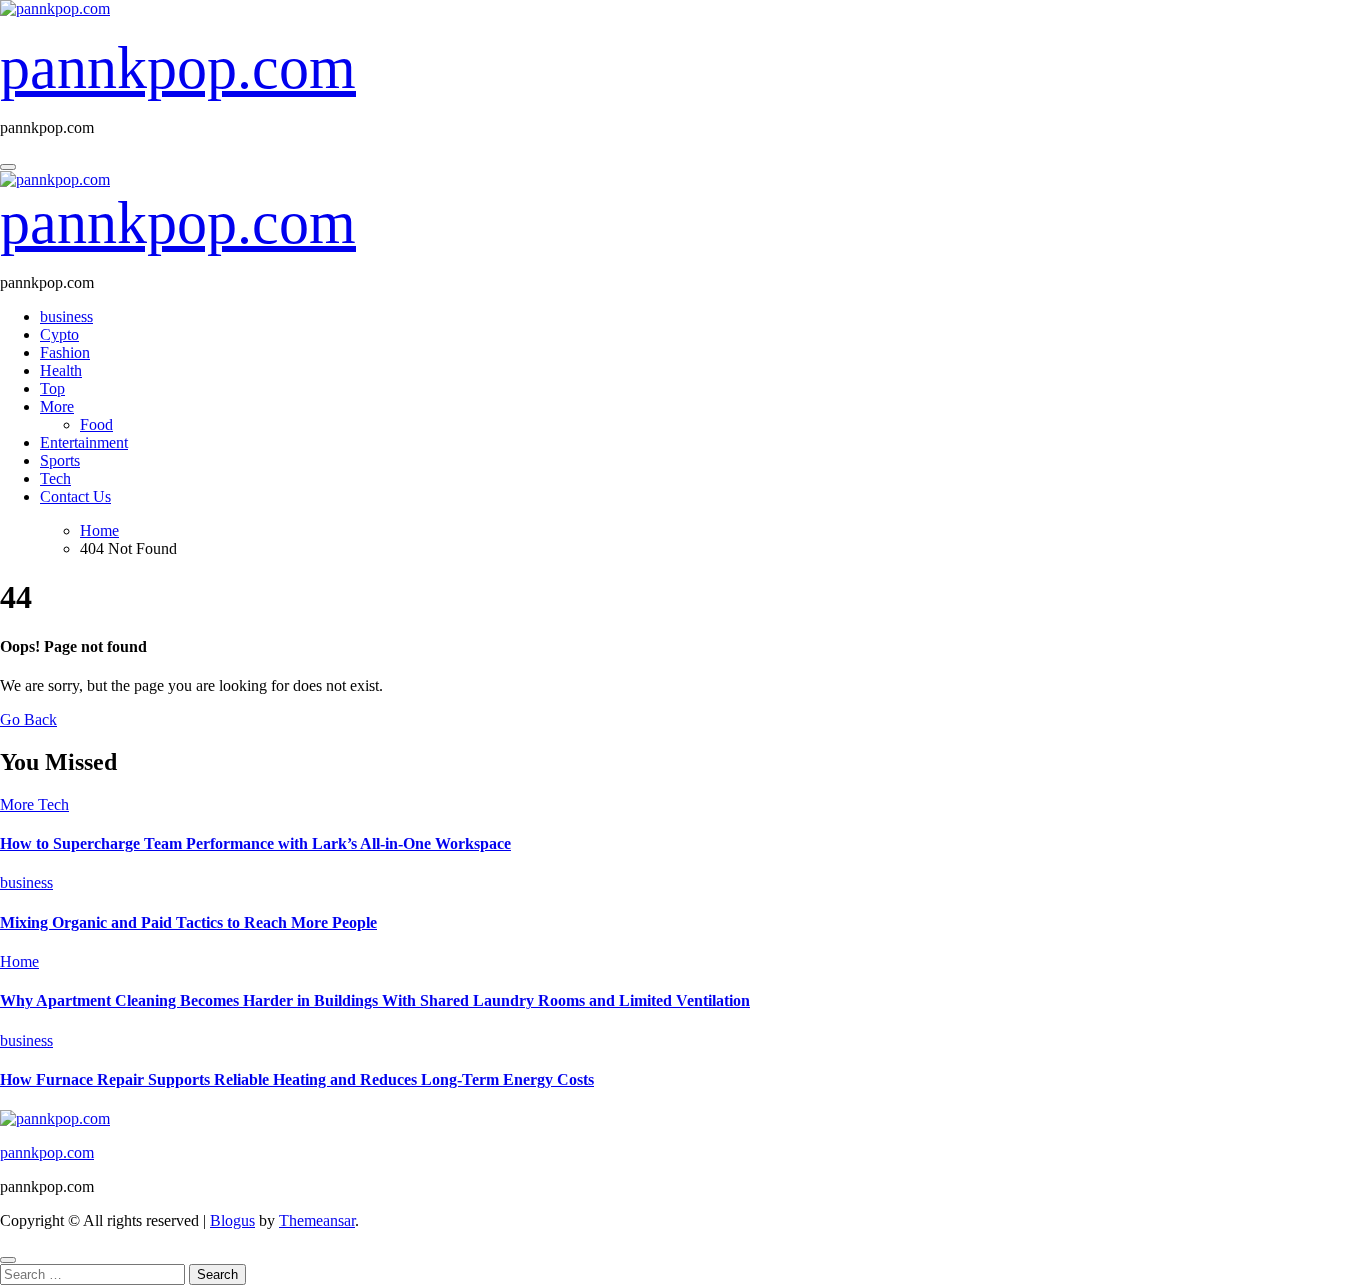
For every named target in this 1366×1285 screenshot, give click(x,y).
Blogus (232, 1220)
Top (52, 388)
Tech (55, 478)
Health (61, 370)
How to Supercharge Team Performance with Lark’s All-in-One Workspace (255, 843)
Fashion (65, 352)
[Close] (8, 1260)
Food (96, 424)
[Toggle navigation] (8, 167)
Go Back (28, 719)
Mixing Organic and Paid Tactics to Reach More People (188, 922)
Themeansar (317, 1220)
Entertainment (84, 442)
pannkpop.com (178, 68)
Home (19, 961)
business (66, 316)
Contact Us (75, 496)
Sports (60, 460)
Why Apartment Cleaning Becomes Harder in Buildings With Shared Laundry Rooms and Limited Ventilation (375, 1000)
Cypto (59, 334)
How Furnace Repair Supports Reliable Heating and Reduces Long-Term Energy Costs (297, 1079)
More (57, 406)
